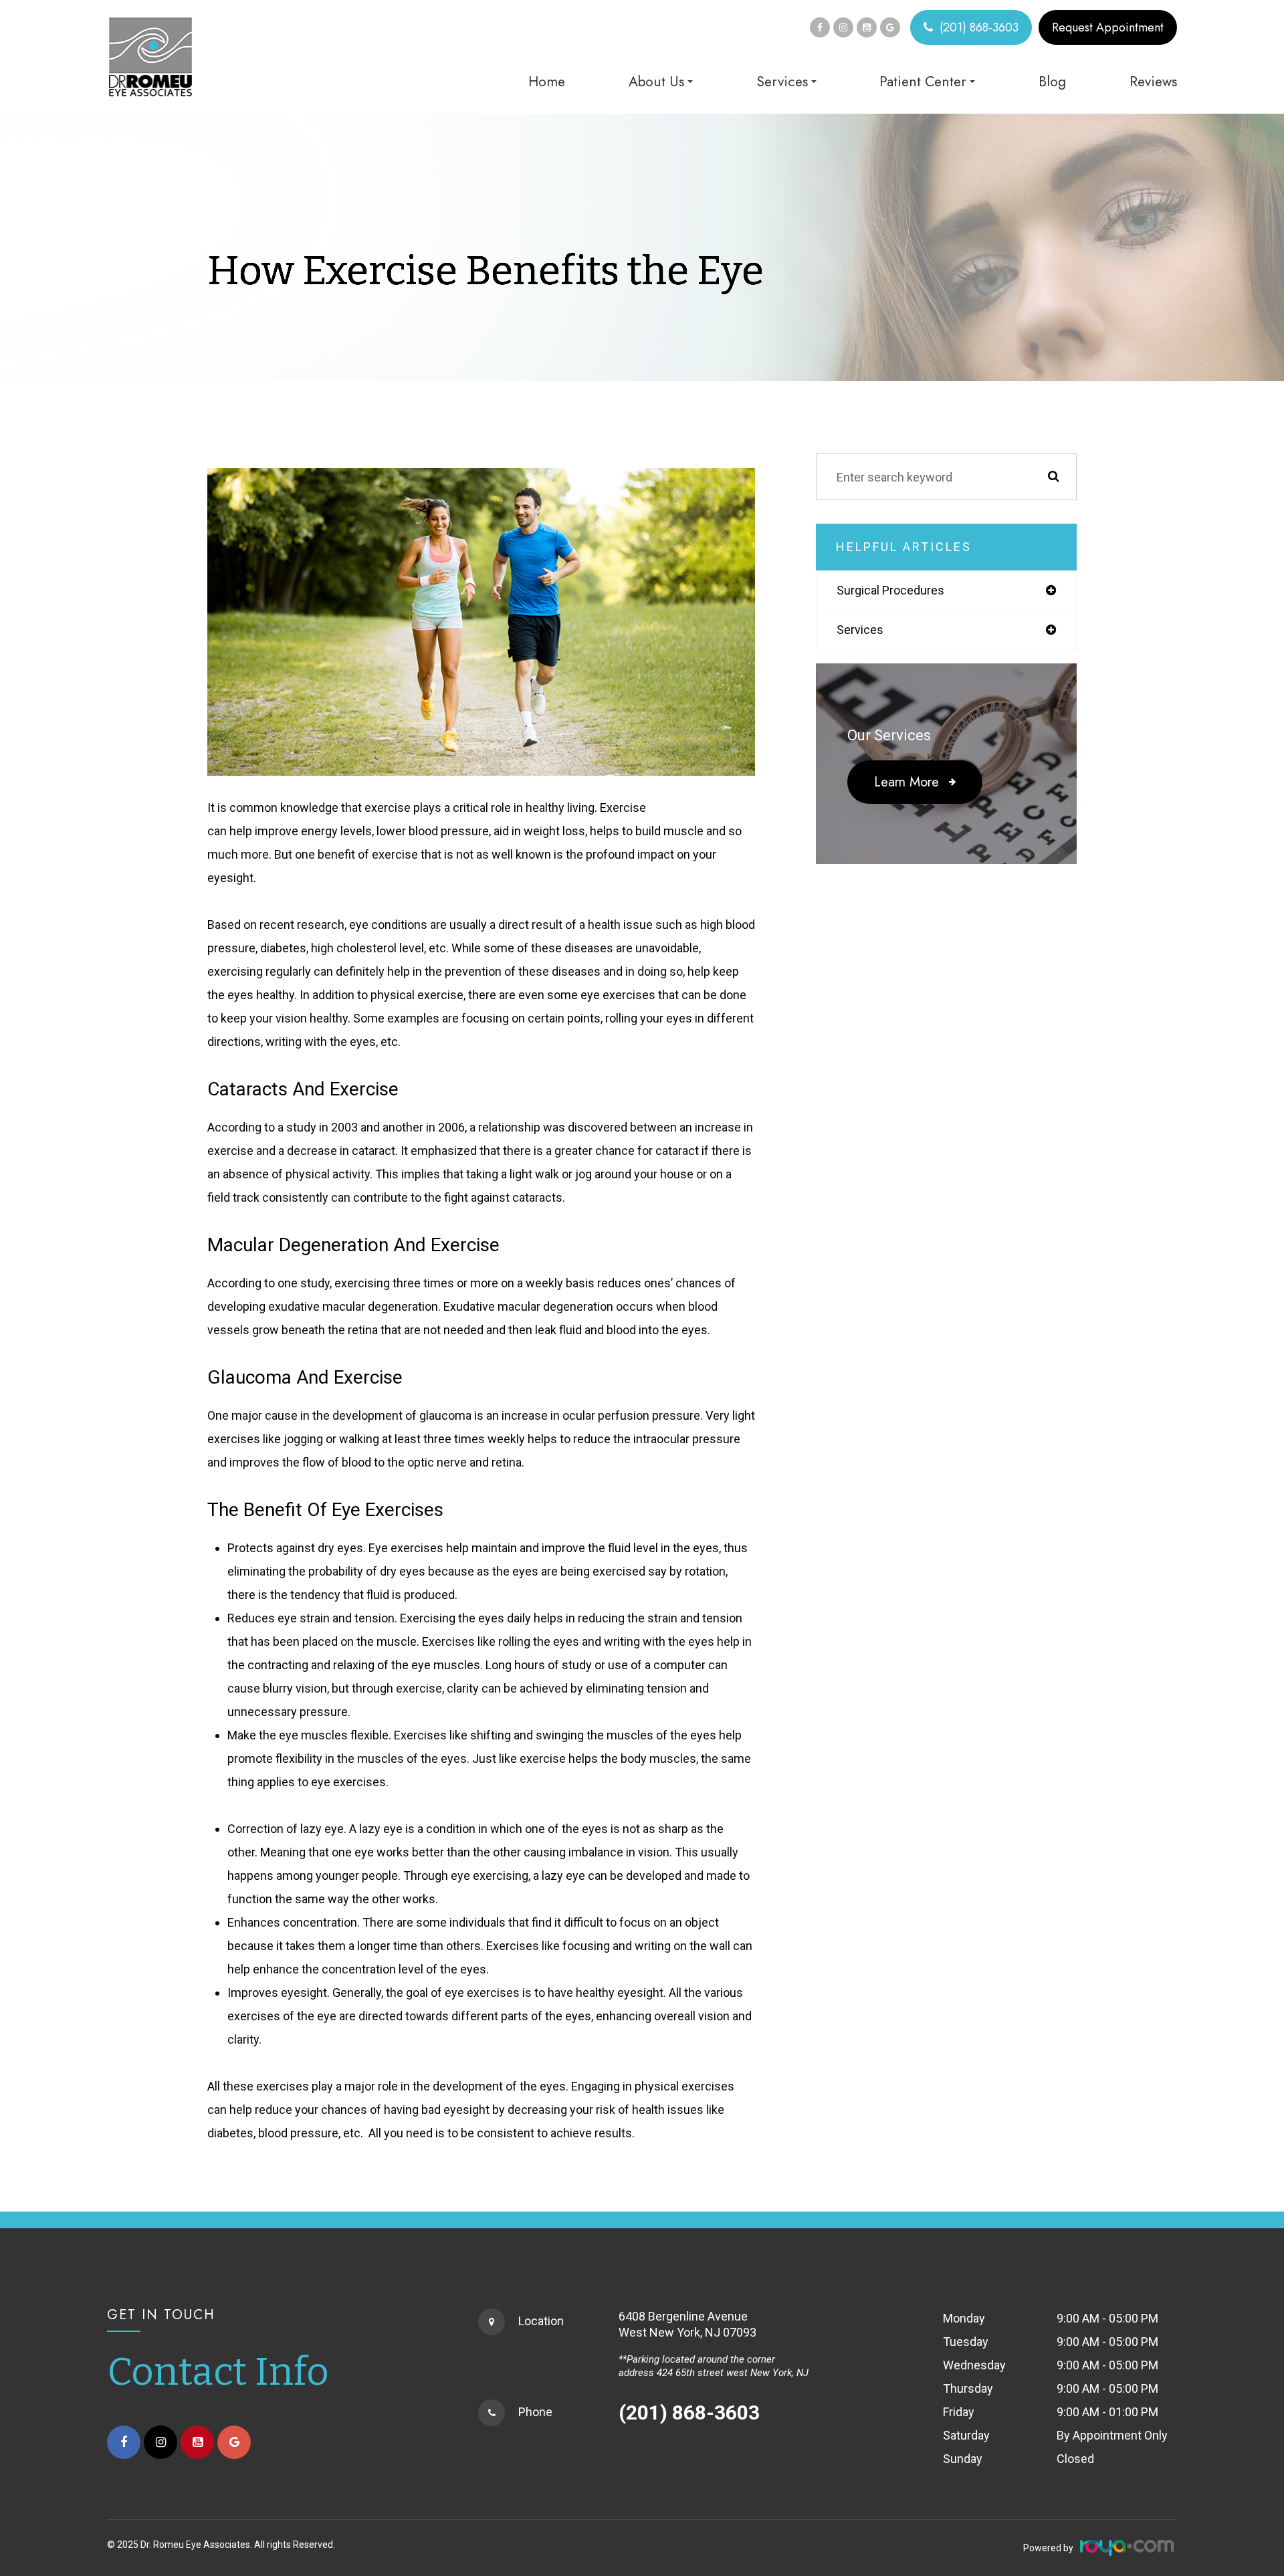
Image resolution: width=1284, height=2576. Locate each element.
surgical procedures (890, 590)
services (860, 630)
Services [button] (782, 82)
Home (547, 82)
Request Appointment (1108, 27)
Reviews (1153, 82)
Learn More (906, 782)
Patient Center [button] (923, 82)
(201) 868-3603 (979, 27)
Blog (1052, 82)
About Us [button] (656, 82)
